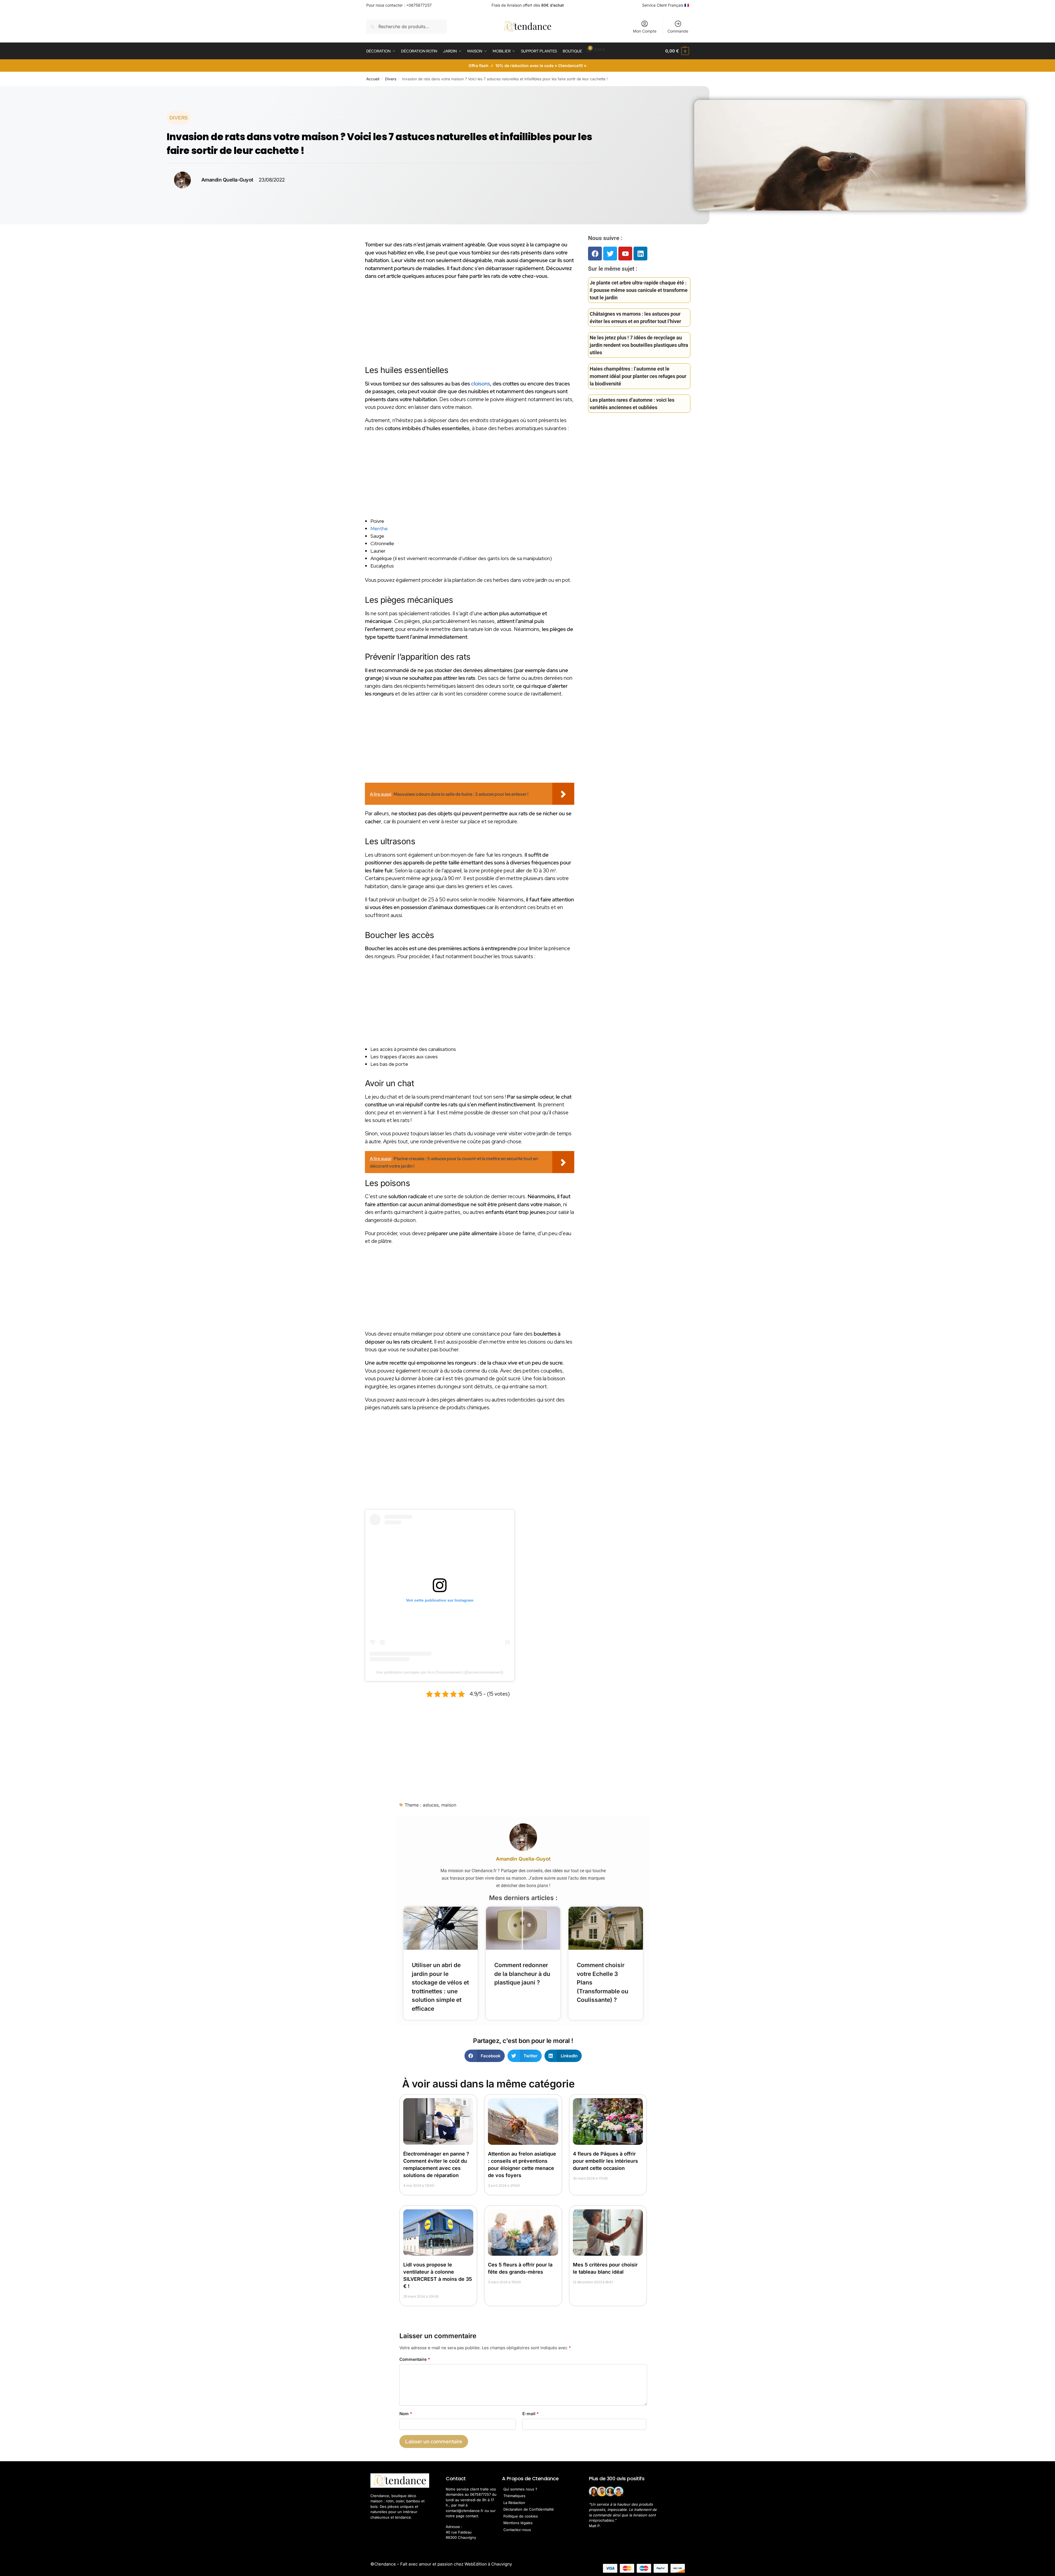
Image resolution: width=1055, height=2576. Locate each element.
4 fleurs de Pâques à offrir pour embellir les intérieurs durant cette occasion (605, 2161)
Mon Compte (645, 31)
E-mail (531, 2414)
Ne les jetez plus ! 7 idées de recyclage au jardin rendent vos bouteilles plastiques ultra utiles (639, 345)
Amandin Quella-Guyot (523, 1859)
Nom (406, 2414)
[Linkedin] (640, 254)
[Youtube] (625, 254)
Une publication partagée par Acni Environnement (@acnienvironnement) (440, 1672)
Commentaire (415, 2359)
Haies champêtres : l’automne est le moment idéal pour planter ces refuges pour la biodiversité (638, 376)
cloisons (481, 384)
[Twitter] (610, 254)
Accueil (373, 79)
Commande (678, 31)
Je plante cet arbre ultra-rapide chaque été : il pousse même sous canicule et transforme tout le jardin (639, 290)
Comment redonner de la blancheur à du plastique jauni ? (522, 1974)
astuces (431, 1805)
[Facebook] (595, 254)
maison (449, 1805)
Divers (391, 79)
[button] (677, 51)
